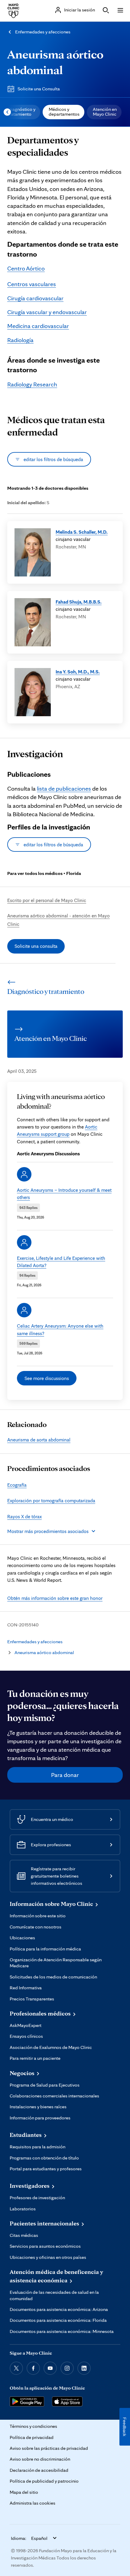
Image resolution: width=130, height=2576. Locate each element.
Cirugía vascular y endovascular (47, 312)
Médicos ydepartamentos (64, 112)
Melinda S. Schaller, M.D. (82, 532)
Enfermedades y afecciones (43, 32)
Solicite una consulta (36, 946)
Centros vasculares (32, 284)
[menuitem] (21, 112)
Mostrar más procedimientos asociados (48, 1531)
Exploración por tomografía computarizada (51, 1500)
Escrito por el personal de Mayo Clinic (47, 900)
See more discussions (47, 1378)
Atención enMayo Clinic (105, 112)
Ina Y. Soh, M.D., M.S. (78, 672)
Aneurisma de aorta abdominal (39, 1440)
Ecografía (17, 1485)
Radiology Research (32, 384)
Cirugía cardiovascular (35, 298)
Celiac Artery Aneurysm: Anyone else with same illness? (60, 1329)
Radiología (20, 340)
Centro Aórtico (26, 268)
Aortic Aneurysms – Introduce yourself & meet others (64, 1194)
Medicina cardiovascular (38, 326)
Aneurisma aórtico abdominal (44, 1652)
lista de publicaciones (64, 788)
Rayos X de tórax (24, 1516)
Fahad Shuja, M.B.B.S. (79, 602)
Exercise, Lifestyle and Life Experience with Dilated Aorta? (61, 1262)
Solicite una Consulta (39, 89)
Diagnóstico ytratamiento (22, 112)
